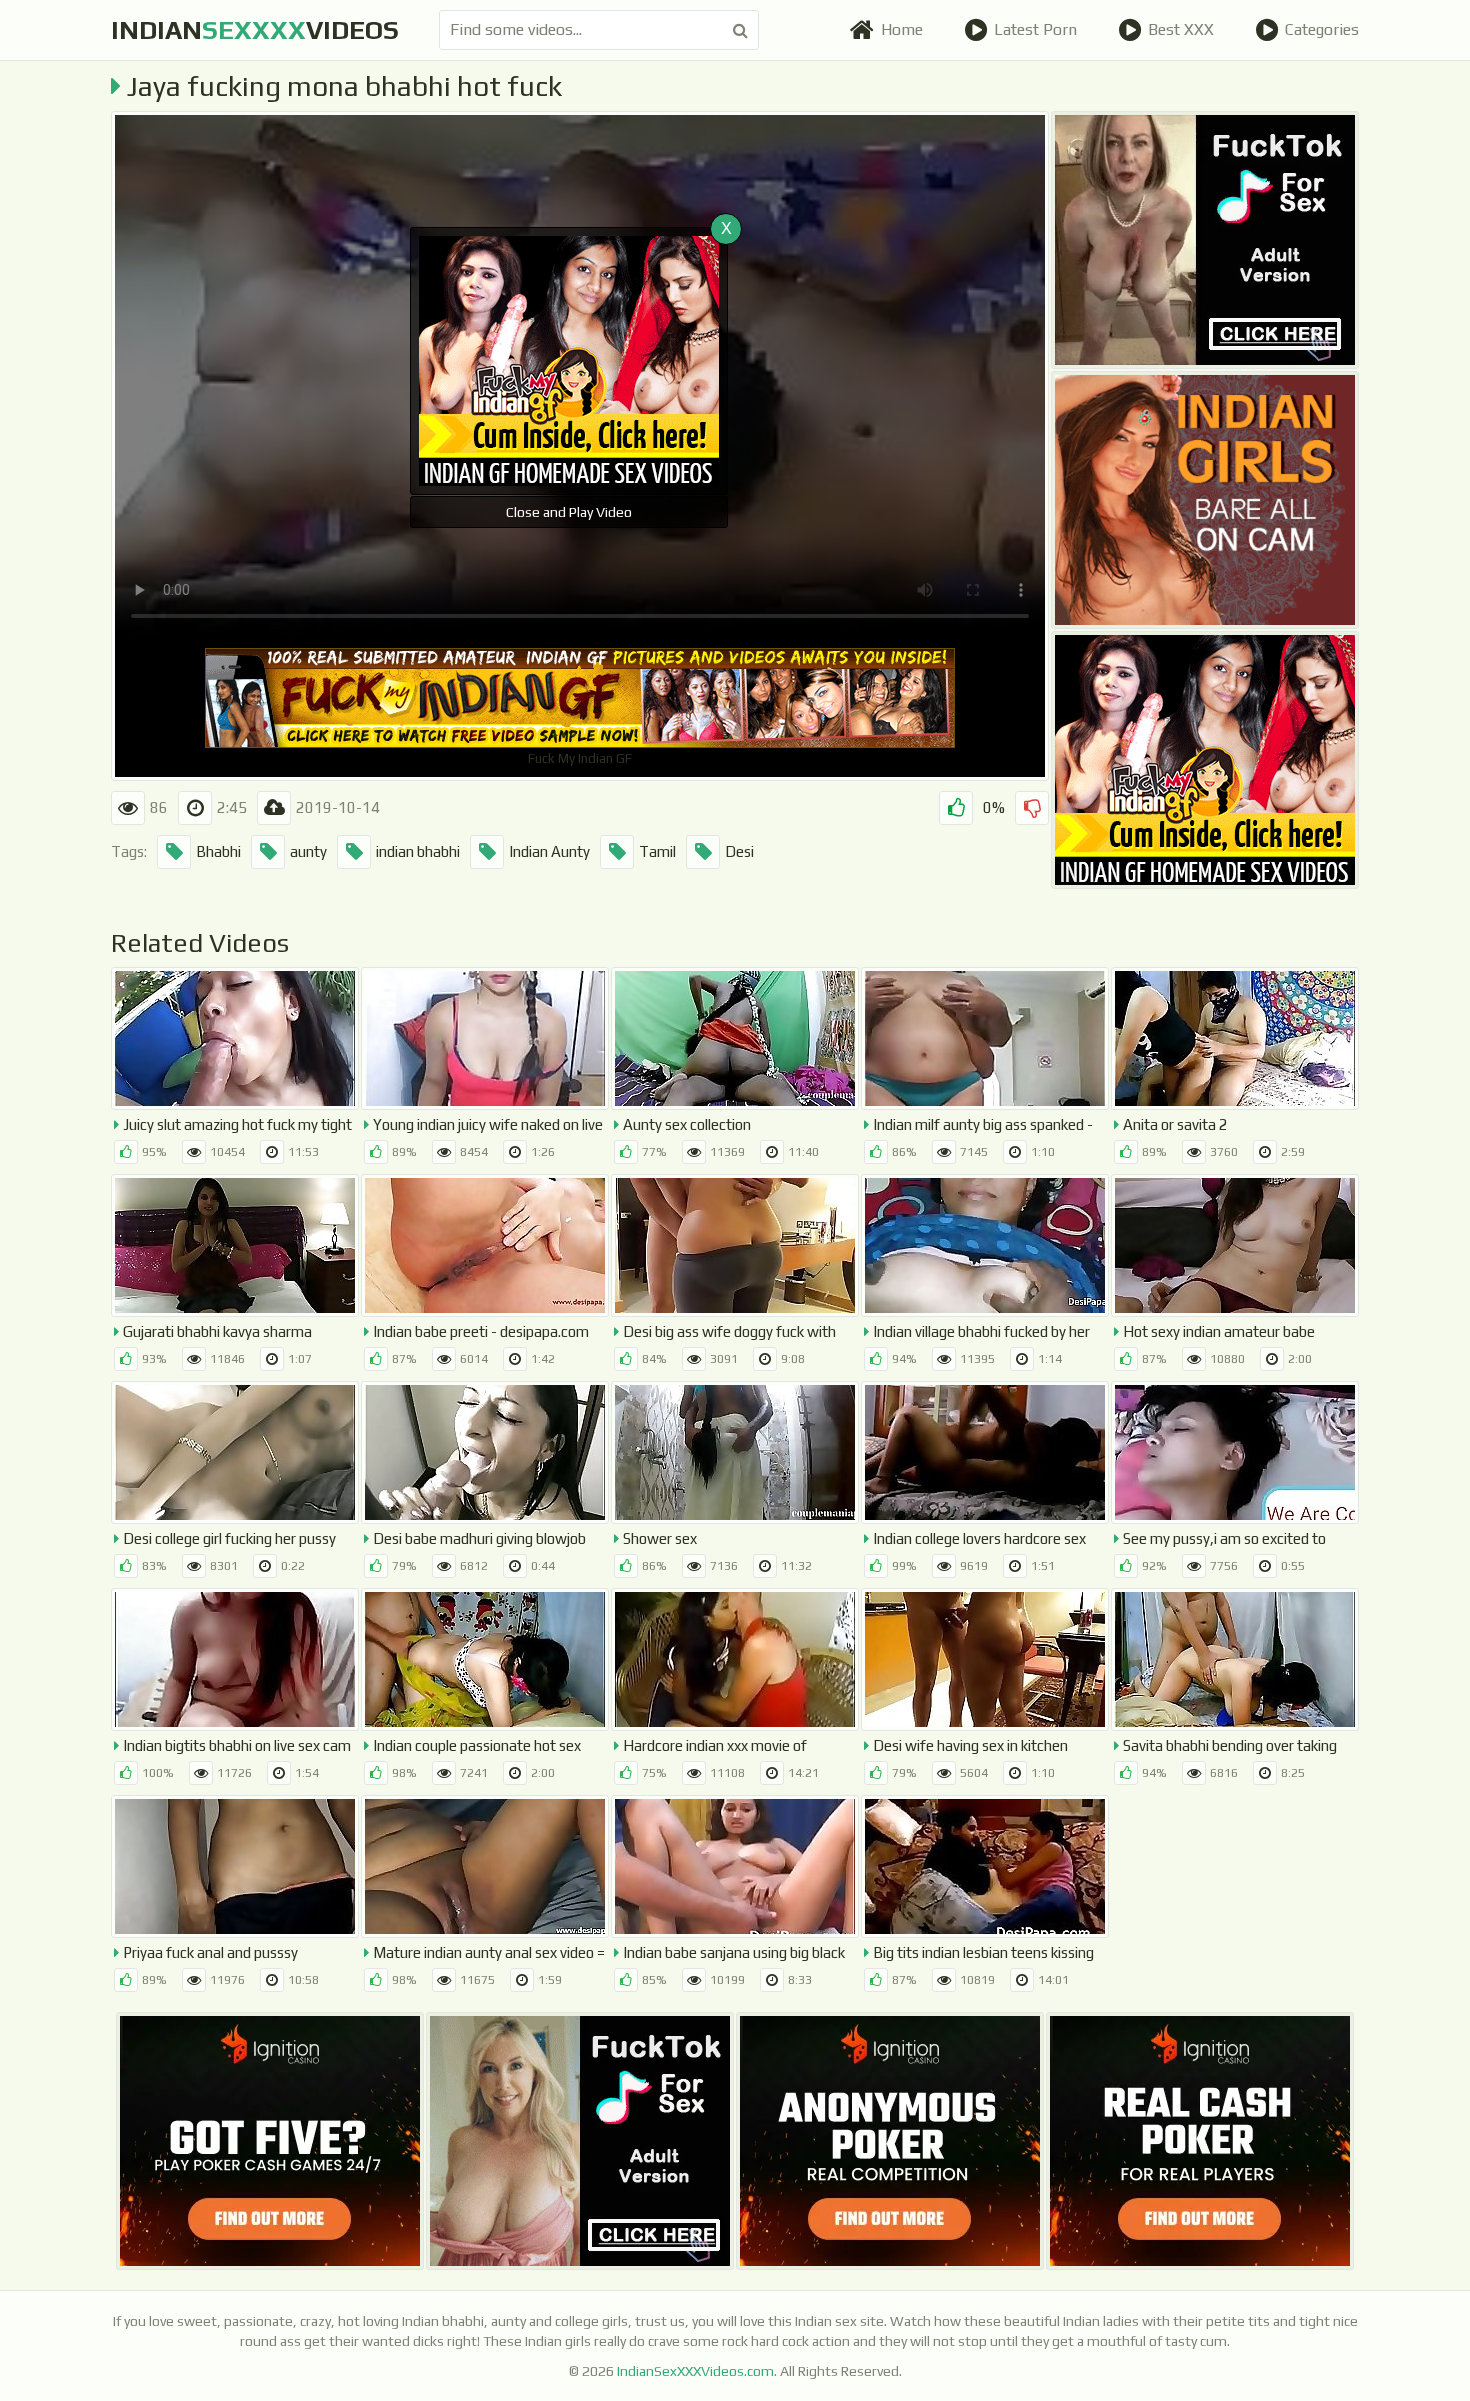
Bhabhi (218, 851)
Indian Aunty (549, 851)
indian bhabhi (418, 851)
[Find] (740, 30)
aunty (308, 851)
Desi (739, 851)
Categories (1322, 29)
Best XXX (1181, 29)
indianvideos (255, 30)
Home (902, 29)
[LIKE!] (956, 808)
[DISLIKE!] (1032, 808)
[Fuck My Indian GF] (1205, 760)
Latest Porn (1035, 29)
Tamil (657, 851)
